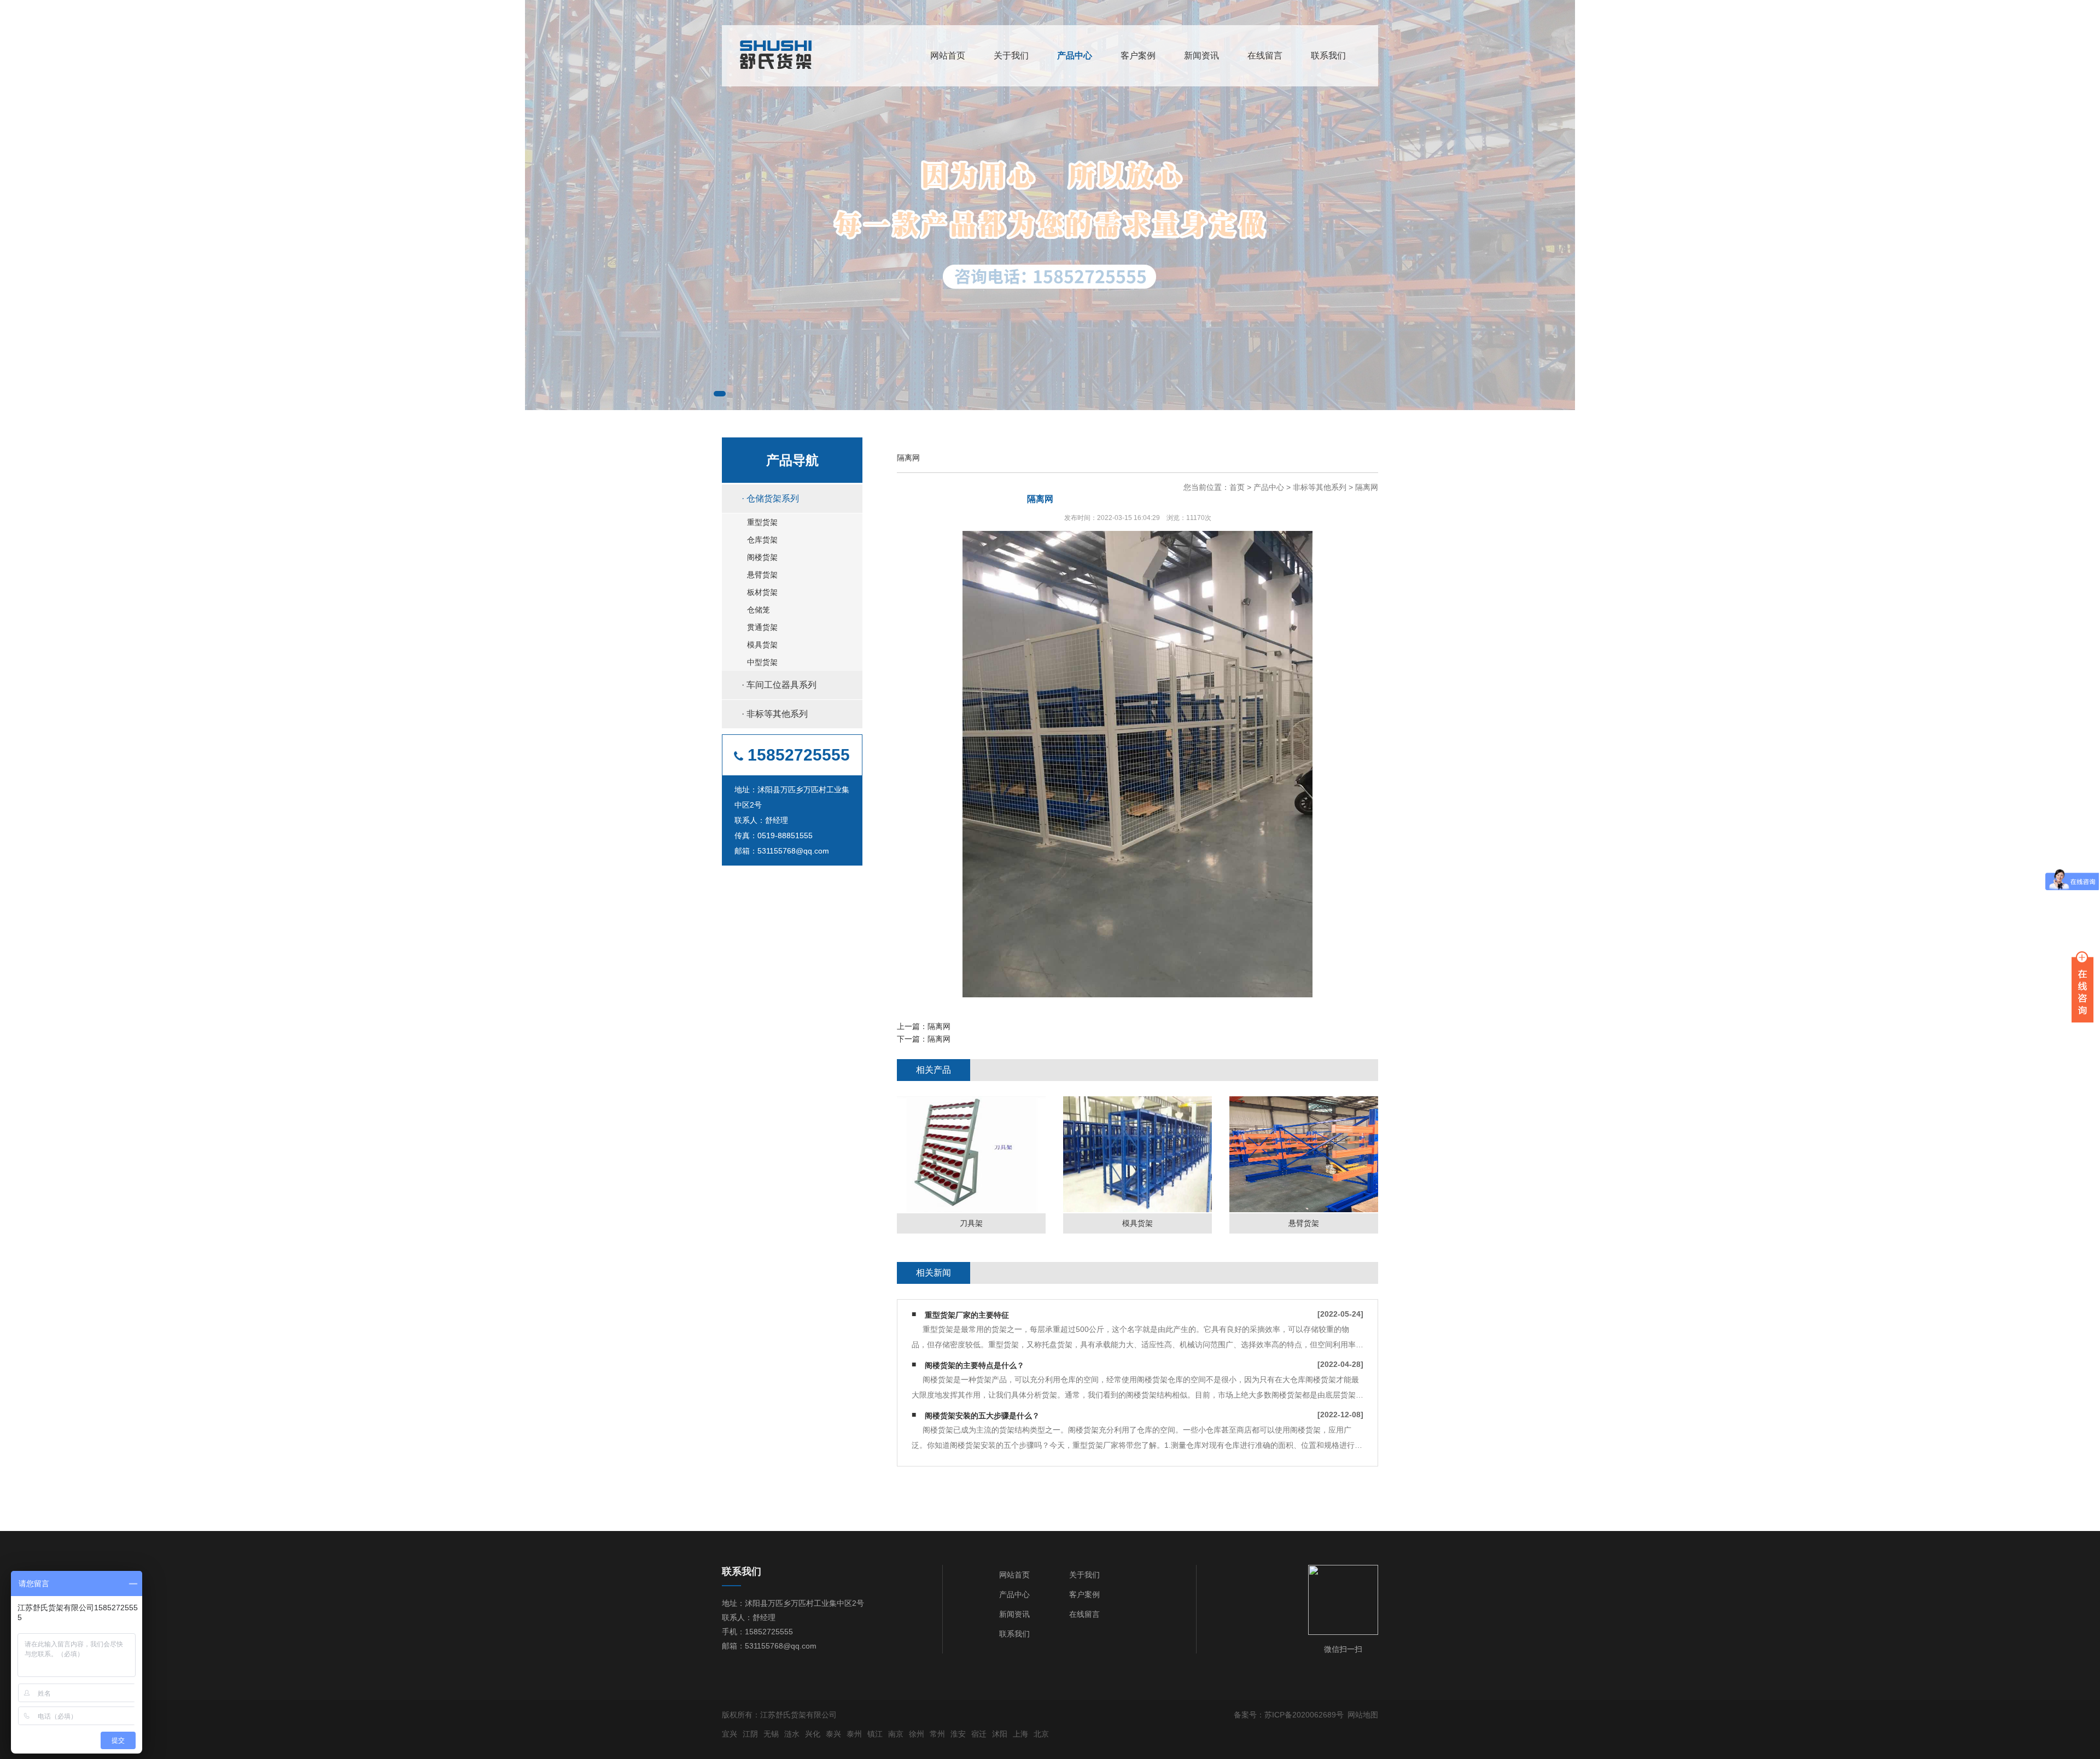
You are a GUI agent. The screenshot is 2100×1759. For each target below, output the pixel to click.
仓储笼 (759, 610)
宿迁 (979, 1734)
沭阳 (1000, 1734)
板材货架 (762, 592)
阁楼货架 (762, 557)
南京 (896, 1734)
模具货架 (762, 645)
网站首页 (948, 55)
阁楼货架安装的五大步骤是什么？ (982, 1416)
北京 (1041, 1734)
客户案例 (1138, 55)
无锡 (771, 1734)
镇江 (875, 1734)
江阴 (750, 1734)
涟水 (792, 1734)
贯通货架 (762, 627)
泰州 (854, 1734)
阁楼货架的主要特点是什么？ (975, 1365)
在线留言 (1265, 55)
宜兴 (730, 1734)
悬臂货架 (762, 575)
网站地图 (1363, 1715)
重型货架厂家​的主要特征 (967, 1315)
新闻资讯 (1201, 55)
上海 (1020, 1734)
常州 (937, 1734)
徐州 (917, 1734)
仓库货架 (762, 540)
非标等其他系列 (1320, 487)
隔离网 (1367, 487)
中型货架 (762, 662)
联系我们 (1328, 55)
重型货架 (762, 522)
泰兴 (833, 1734)
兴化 (813, 1734)
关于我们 (1011, 55)
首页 (1237, 487)
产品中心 (1075, 55)
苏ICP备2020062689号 (1304, 1715)
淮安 (958, 1734)
